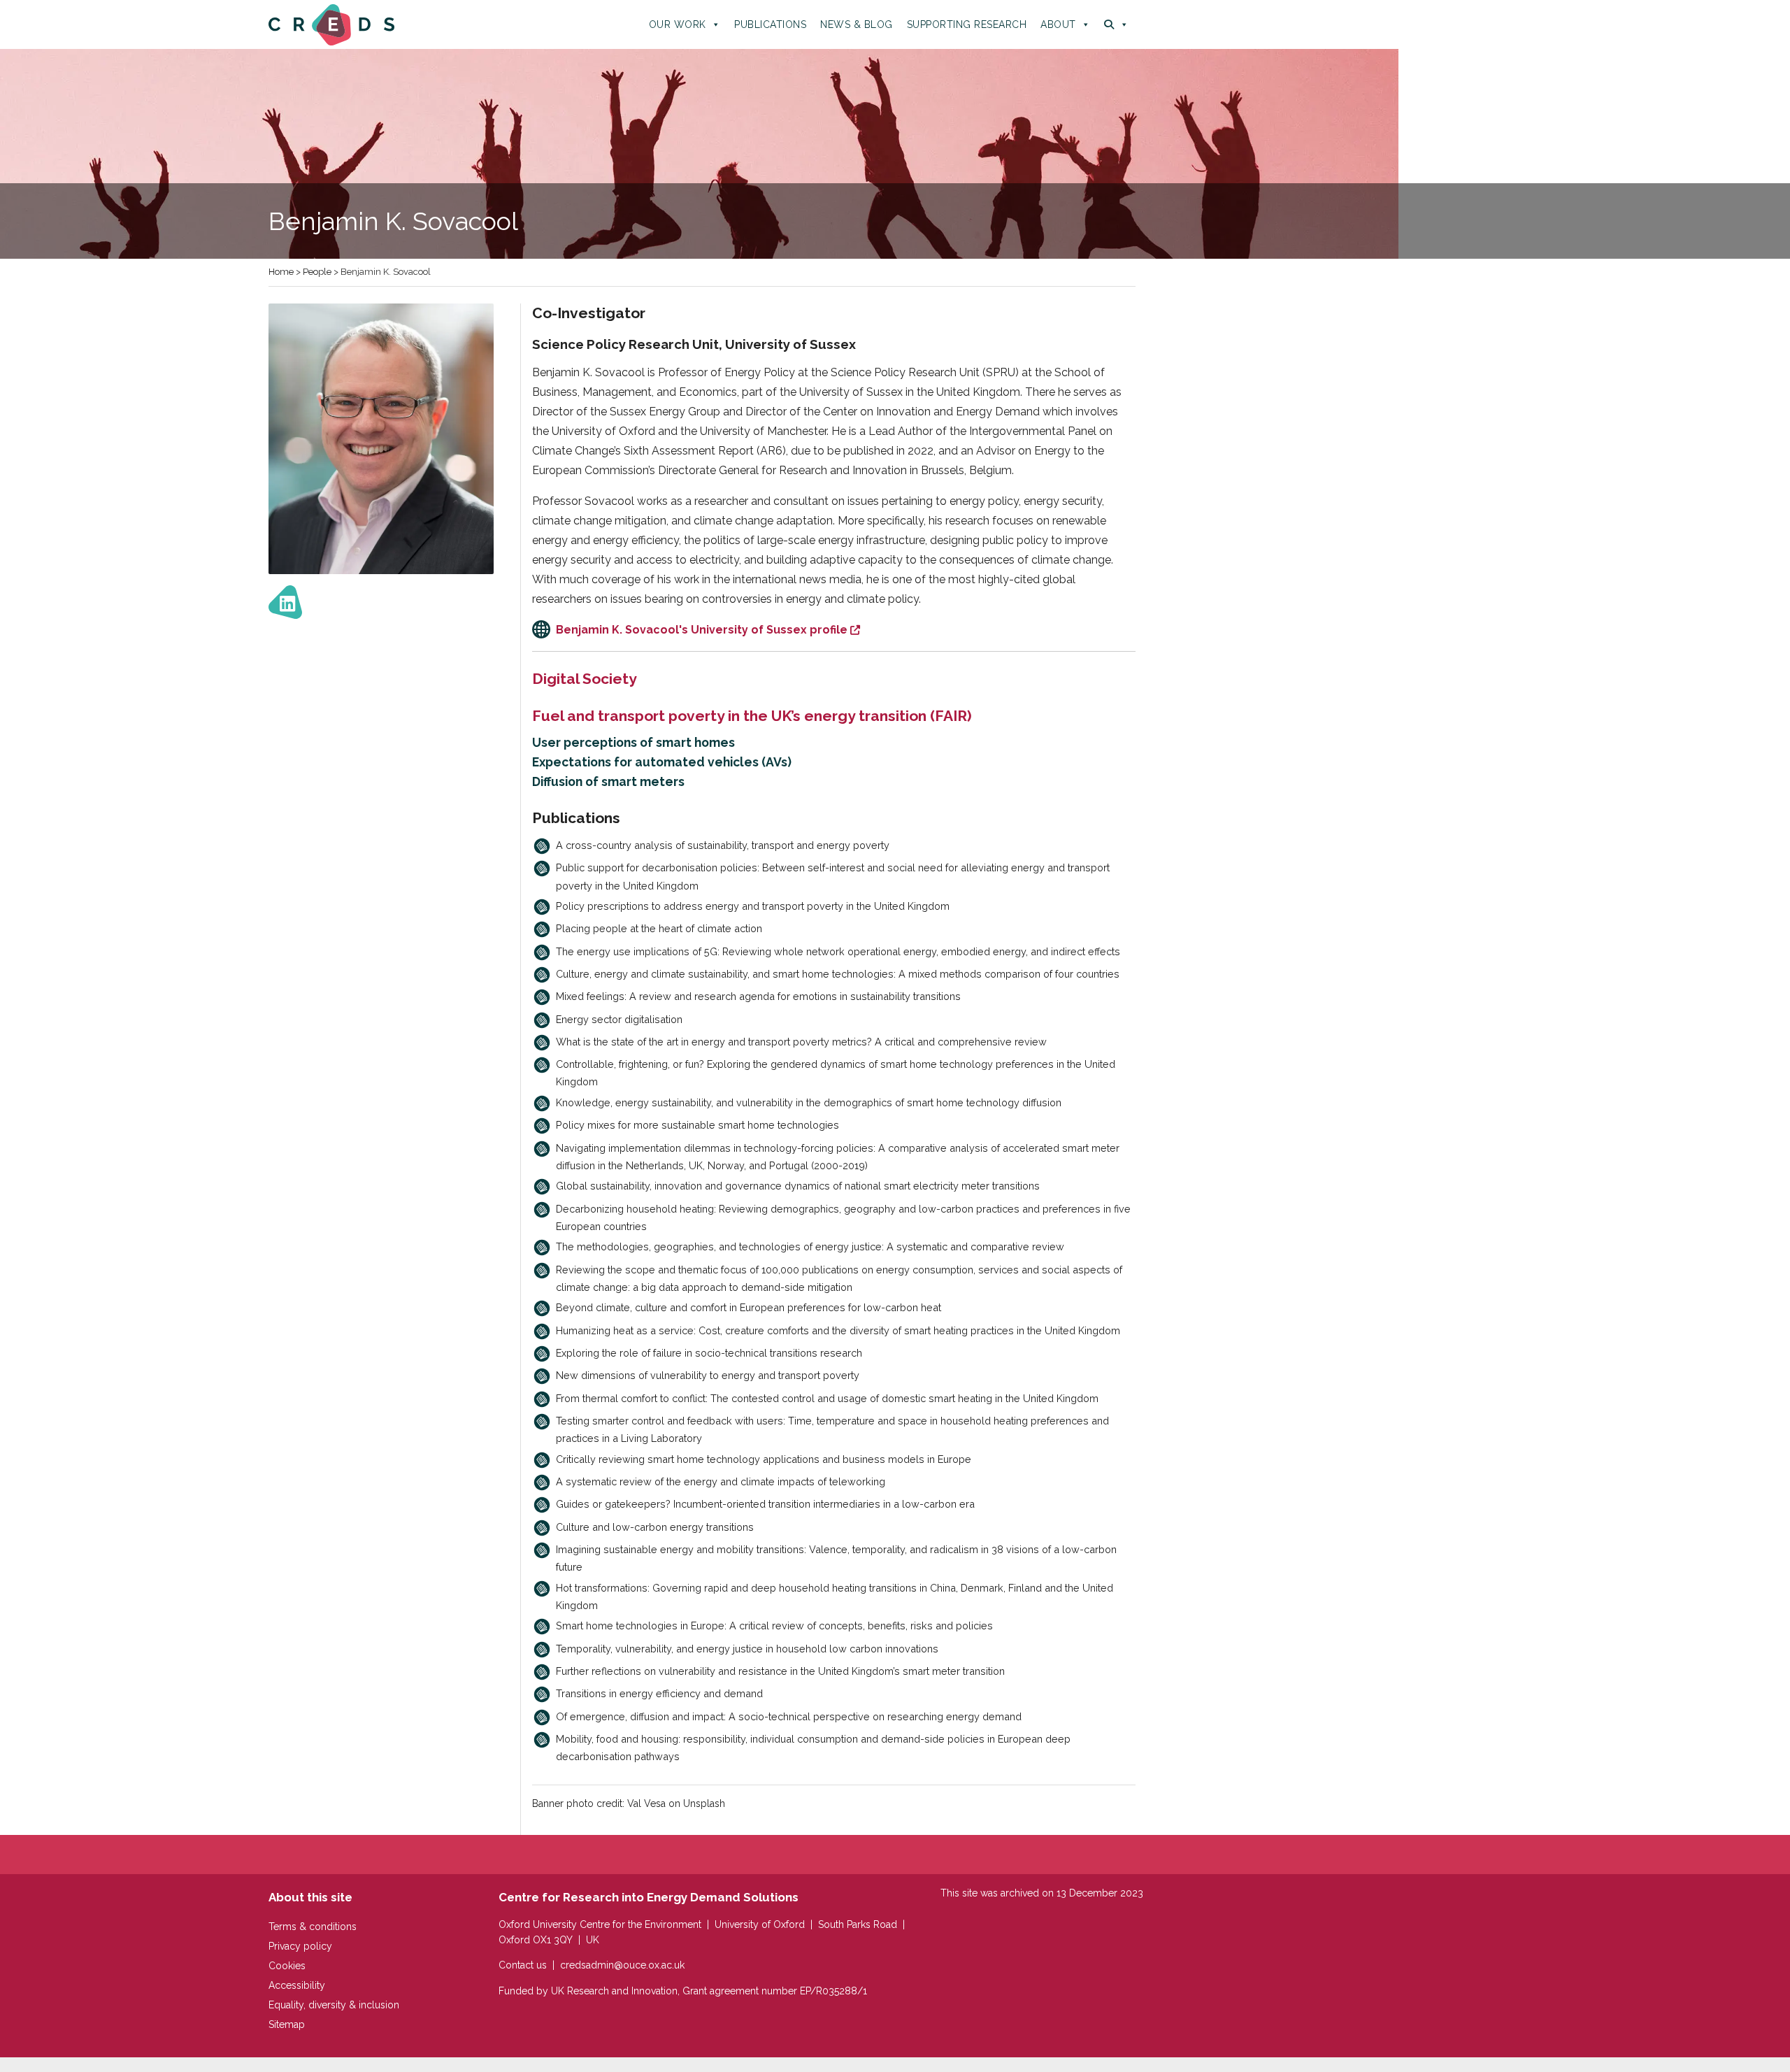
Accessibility (297, 1985)
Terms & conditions (313, 1927)
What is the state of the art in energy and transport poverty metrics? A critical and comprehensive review (801, 1042)
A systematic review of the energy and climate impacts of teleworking (721, 1481)
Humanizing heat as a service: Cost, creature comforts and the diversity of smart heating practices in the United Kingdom (838, 1330)
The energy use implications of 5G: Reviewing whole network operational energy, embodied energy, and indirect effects (838, 951)
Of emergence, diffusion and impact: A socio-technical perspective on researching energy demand (789, 1716)
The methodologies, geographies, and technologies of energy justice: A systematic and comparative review (810, 1246)
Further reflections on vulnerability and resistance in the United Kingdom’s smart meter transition (780, 1671)
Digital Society (585, 679)
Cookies (287, 1966)
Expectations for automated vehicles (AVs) (662, 762)
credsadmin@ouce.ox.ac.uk (622, 1965)
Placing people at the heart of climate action (659, 928)
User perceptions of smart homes (633, 742)
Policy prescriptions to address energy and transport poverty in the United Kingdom (753, 906)
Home (281, 272)
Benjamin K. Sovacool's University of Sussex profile (702, 630)
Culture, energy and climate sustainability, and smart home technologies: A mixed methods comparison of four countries (838, 974)
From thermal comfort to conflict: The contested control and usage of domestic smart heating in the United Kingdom (827, 1398)
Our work (678, 24)
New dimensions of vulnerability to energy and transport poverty (708, 1375)
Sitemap (287, 2024)
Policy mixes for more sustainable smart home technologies (697, 1125)
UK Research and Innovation (614, 1991)
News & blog (857, 24)
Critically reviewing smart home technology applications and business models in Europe (764, 1459)
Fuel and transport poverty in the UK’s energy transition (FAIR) (752, 716)
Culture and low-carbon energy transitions (655, 1527)
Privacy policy (300, 1946)
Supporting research (967, 24)
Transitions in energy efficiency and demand (659, 1693)
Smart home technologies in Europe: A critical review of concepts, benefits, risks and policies (774, 1626)
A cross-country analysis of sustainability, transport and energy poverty (723, 845)
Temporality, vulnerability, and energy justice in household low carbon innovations (747, 1649)
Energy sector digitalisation (619, 1019)
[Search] (1116, 24)
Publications (770, 24)
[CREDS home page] (331, 24)
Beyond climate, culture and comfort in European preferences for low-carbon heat (749, 1307)
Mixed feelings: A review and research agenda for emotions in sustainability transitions (758, 996)
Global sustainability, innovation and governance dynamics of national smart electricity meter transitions (798, 1186)
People (317, 272)
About (1058, 24)
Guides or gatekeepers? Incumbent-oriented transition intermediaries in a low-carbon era (765, 1504)
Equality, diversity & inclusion (334, 2005)
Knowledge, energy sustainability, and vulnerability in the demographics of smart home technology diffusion (809, 1102)
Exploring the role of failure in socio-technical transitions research (709, 1353)
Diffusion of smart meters (608, 781)
